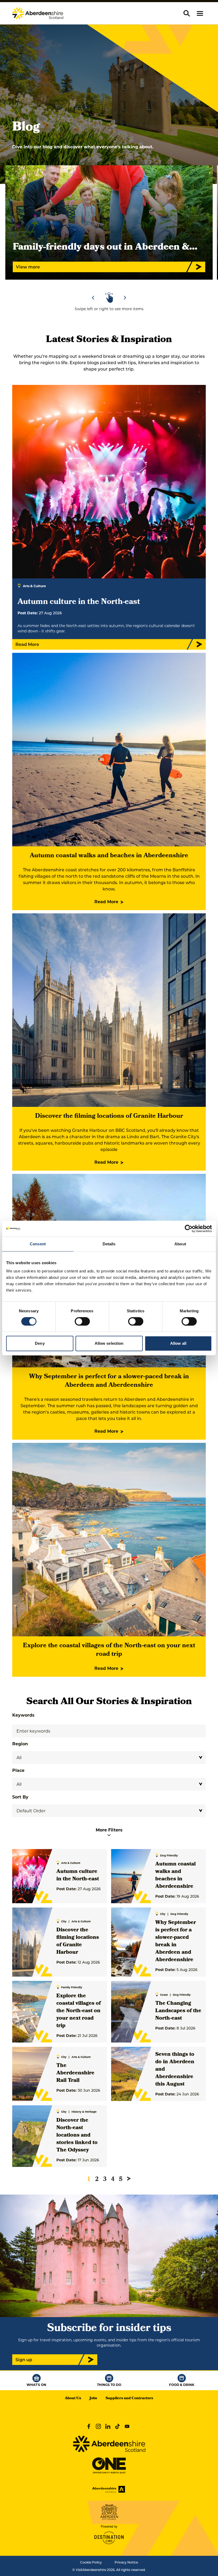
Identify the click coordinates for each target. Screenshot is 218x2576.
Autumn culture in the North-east (78, 1876)
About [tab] (180, 1244)
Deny (40, 1343)
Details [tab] (109, 1244)
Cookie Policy (91, 2562)
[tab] (107, 283)
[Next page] (129, 2179)
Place (18, 1770)
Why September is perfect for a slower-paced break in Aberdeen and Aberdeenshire (109, 1381)
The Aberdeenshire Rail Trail (75, 2073)
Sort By (20, 1797)
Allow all (178, 1343)
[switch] (82, 1321)
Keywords (23, 1715)
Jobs (93, 2399)
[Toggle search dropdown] (187, 13)
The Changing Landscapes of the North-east (178, 2011)
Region (20, 1744)
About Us (73, 2399)
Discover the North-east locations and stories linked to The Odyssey (77, 2136)
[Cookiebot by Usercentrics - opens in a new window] (189, 1229)
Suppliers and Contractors (129, 2399)
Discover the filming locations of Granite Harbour (109, 1116)
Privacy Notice (126, 2562)
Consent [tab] (38, 1244)
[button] (200, 13)
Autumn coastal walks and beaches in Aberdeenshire (109, 856)
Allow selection (109, 1343)
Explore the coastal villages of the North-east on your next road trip (109, 1650)
